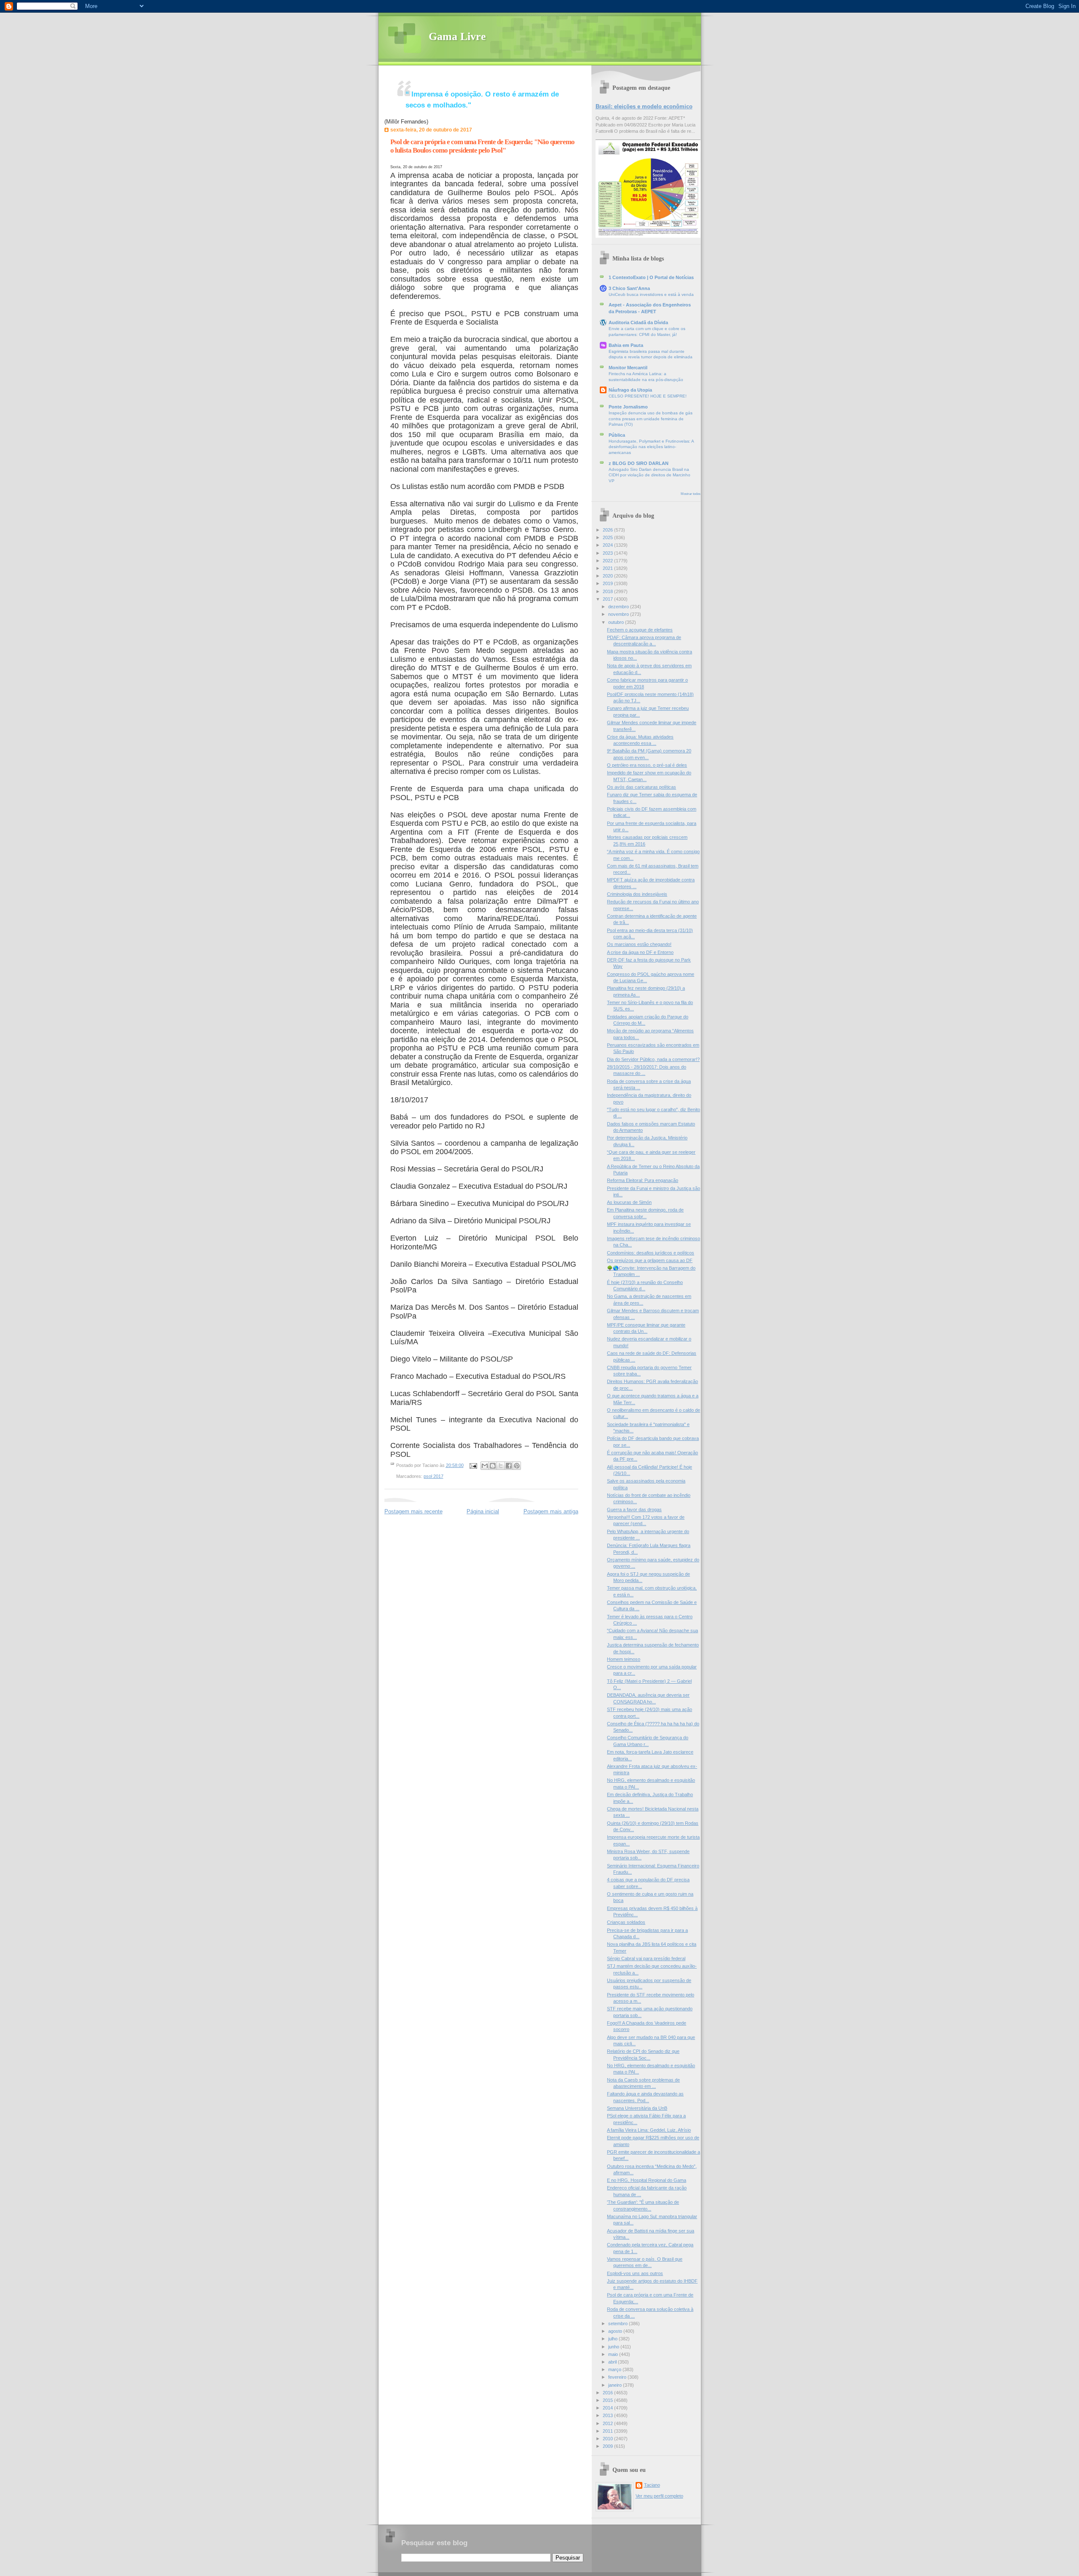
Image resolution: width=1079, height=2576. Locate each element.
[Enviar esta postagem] (473, 1465)
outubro (617, 622)
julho (613, 2339)
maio (614, 2354)
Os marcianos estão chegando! (639, 944)
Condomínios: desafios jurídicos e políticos (651, 1253)
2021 (608, 568)
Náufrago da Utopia (630, 390)
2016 (608, 2393)
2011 (608, 2431)
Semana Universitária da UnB (637, 2108)
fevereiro (618, 2377)
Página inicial (483, 1511)
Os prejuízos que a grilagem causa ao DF (650, 1260)
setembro (619, 2324)
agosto (616, 2331)
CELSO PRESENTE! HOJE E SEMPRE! (648, 396)
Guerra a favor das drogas (634, 1510)
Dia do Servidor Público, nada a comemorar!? (653, 1059)
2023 (608, 553)
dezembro (619, 607)
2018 (608, 591)
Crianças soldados (626, 1922)
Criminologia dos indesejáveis (637, 894)
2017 (608, 599)
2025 (608, 537)
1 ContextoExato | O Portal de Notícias (651, 277)
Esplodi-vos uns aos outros (635, 2273)
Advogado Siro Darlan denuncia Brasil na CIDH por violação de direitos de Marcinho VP (650, 475)
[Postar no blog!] (493, 1466)
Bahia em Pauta (626, 345)
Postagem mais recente (413, 1511)
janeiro (616, 2385)
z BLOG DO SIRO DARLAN (639, 463)
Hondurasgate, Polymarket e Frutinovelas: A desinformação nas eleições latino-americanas (651, 447)
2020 (608, 576)
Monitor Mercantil (628, 368)
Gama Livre (457, 36)
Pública (617, 435)
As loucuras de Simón (629, 1202)
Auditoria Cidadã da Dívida (638, 322)
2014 (608, 2408)
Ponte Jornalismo (628, 407)
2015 (608, 2400)
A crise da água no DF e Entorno (640, 952)
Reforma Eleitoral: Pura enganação (643, 1180)
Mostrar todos (691, 494)
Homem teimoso (624, 1659)
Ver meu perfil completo (659, 2496)
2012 (608, 2423)
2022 (608, 561)
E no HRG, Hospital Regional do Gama (647, 2180)
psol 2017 (433, 1476)
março (615, 2369)
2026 (608, 530)
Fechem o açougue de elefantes (640, 630)
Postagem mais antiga (551, 1511)
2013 (608, 2415)
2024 (608, 545)
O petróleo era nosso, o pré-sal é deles (647, 765)
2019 (608, 583)
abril (613, 2362)
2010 (608, 2439)
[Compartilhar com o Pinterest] (517, 1466)
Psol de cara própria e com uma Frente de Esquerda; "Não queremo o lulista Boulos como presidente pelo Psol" (482, 146)
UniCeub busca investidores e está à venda (651, 294)
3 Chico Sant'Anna (629, 288)
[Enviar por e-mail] (485, 1466)
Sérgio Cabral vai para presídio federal (646, 1958)
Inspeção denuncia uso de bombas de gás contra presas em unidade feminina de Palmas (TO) (651, 419)
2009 (608, 2446)
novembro (619, 614)
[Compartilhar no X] (501, 1466)
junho (614, 2347)
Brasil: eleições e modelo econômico (644, 106)
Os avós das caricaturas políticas (641, 787)
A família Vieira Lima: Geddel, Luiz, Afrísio (649, 2130)
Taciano (652, 2485)
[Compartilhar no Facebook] (509, 1466)
